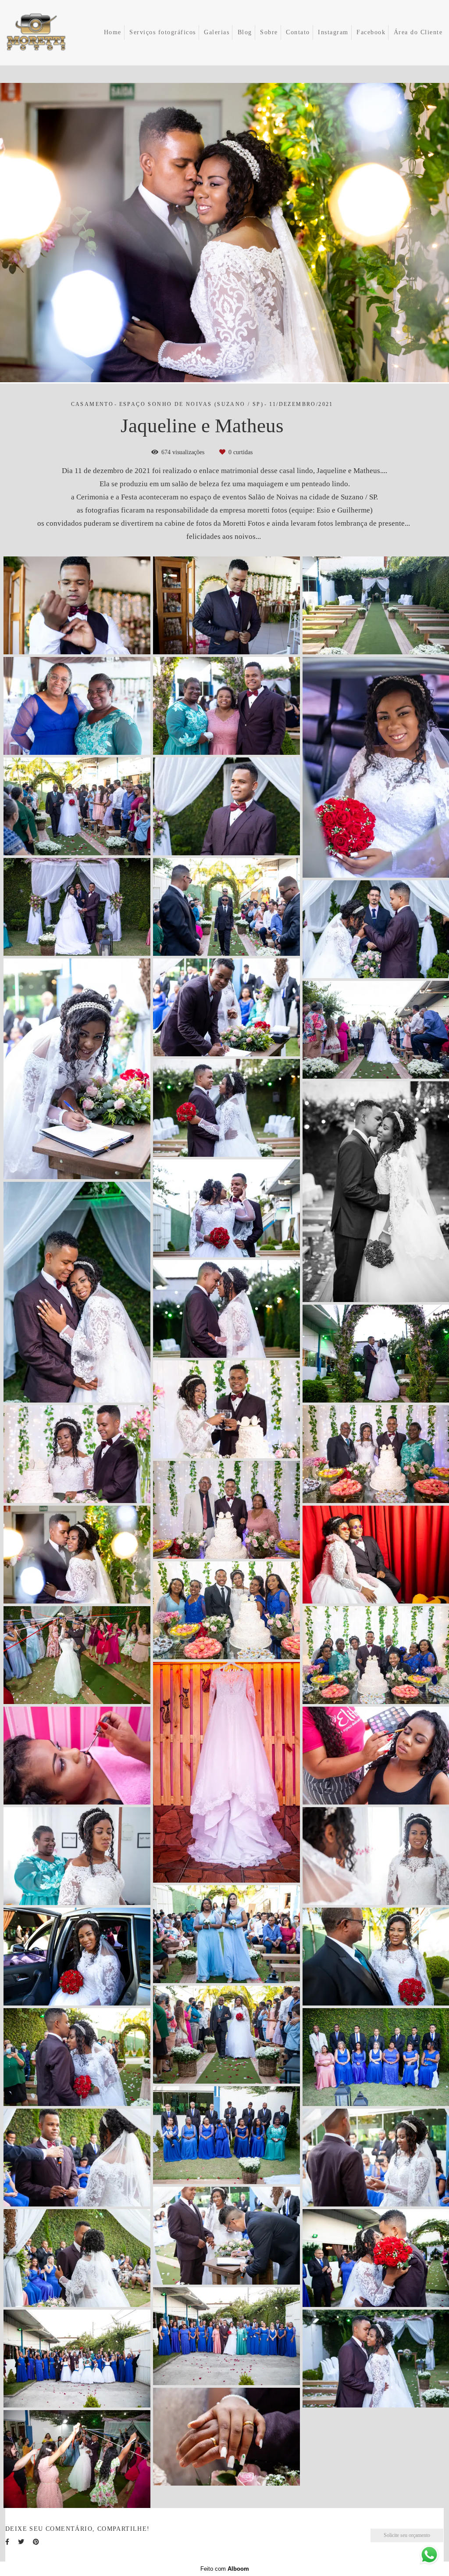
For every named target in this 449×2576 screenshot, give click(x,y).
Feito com (225, 2569)
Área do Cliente (418, 32)
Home (113, 32)
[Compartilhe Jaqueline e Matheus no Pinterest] (36, 2542)
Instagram (333, 32)
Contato (298, 32)
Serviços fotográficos (163, 32)
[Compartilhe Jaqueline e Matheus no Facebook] (7, 2542)
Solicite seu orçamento (407, 2535)
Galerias (217, 32)
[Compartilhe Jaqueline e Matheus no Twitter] (21, 2542)
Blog (245, 32)
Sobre (269, 32)
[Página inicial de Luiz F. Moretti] (48, 33)
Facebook (371, 32)
